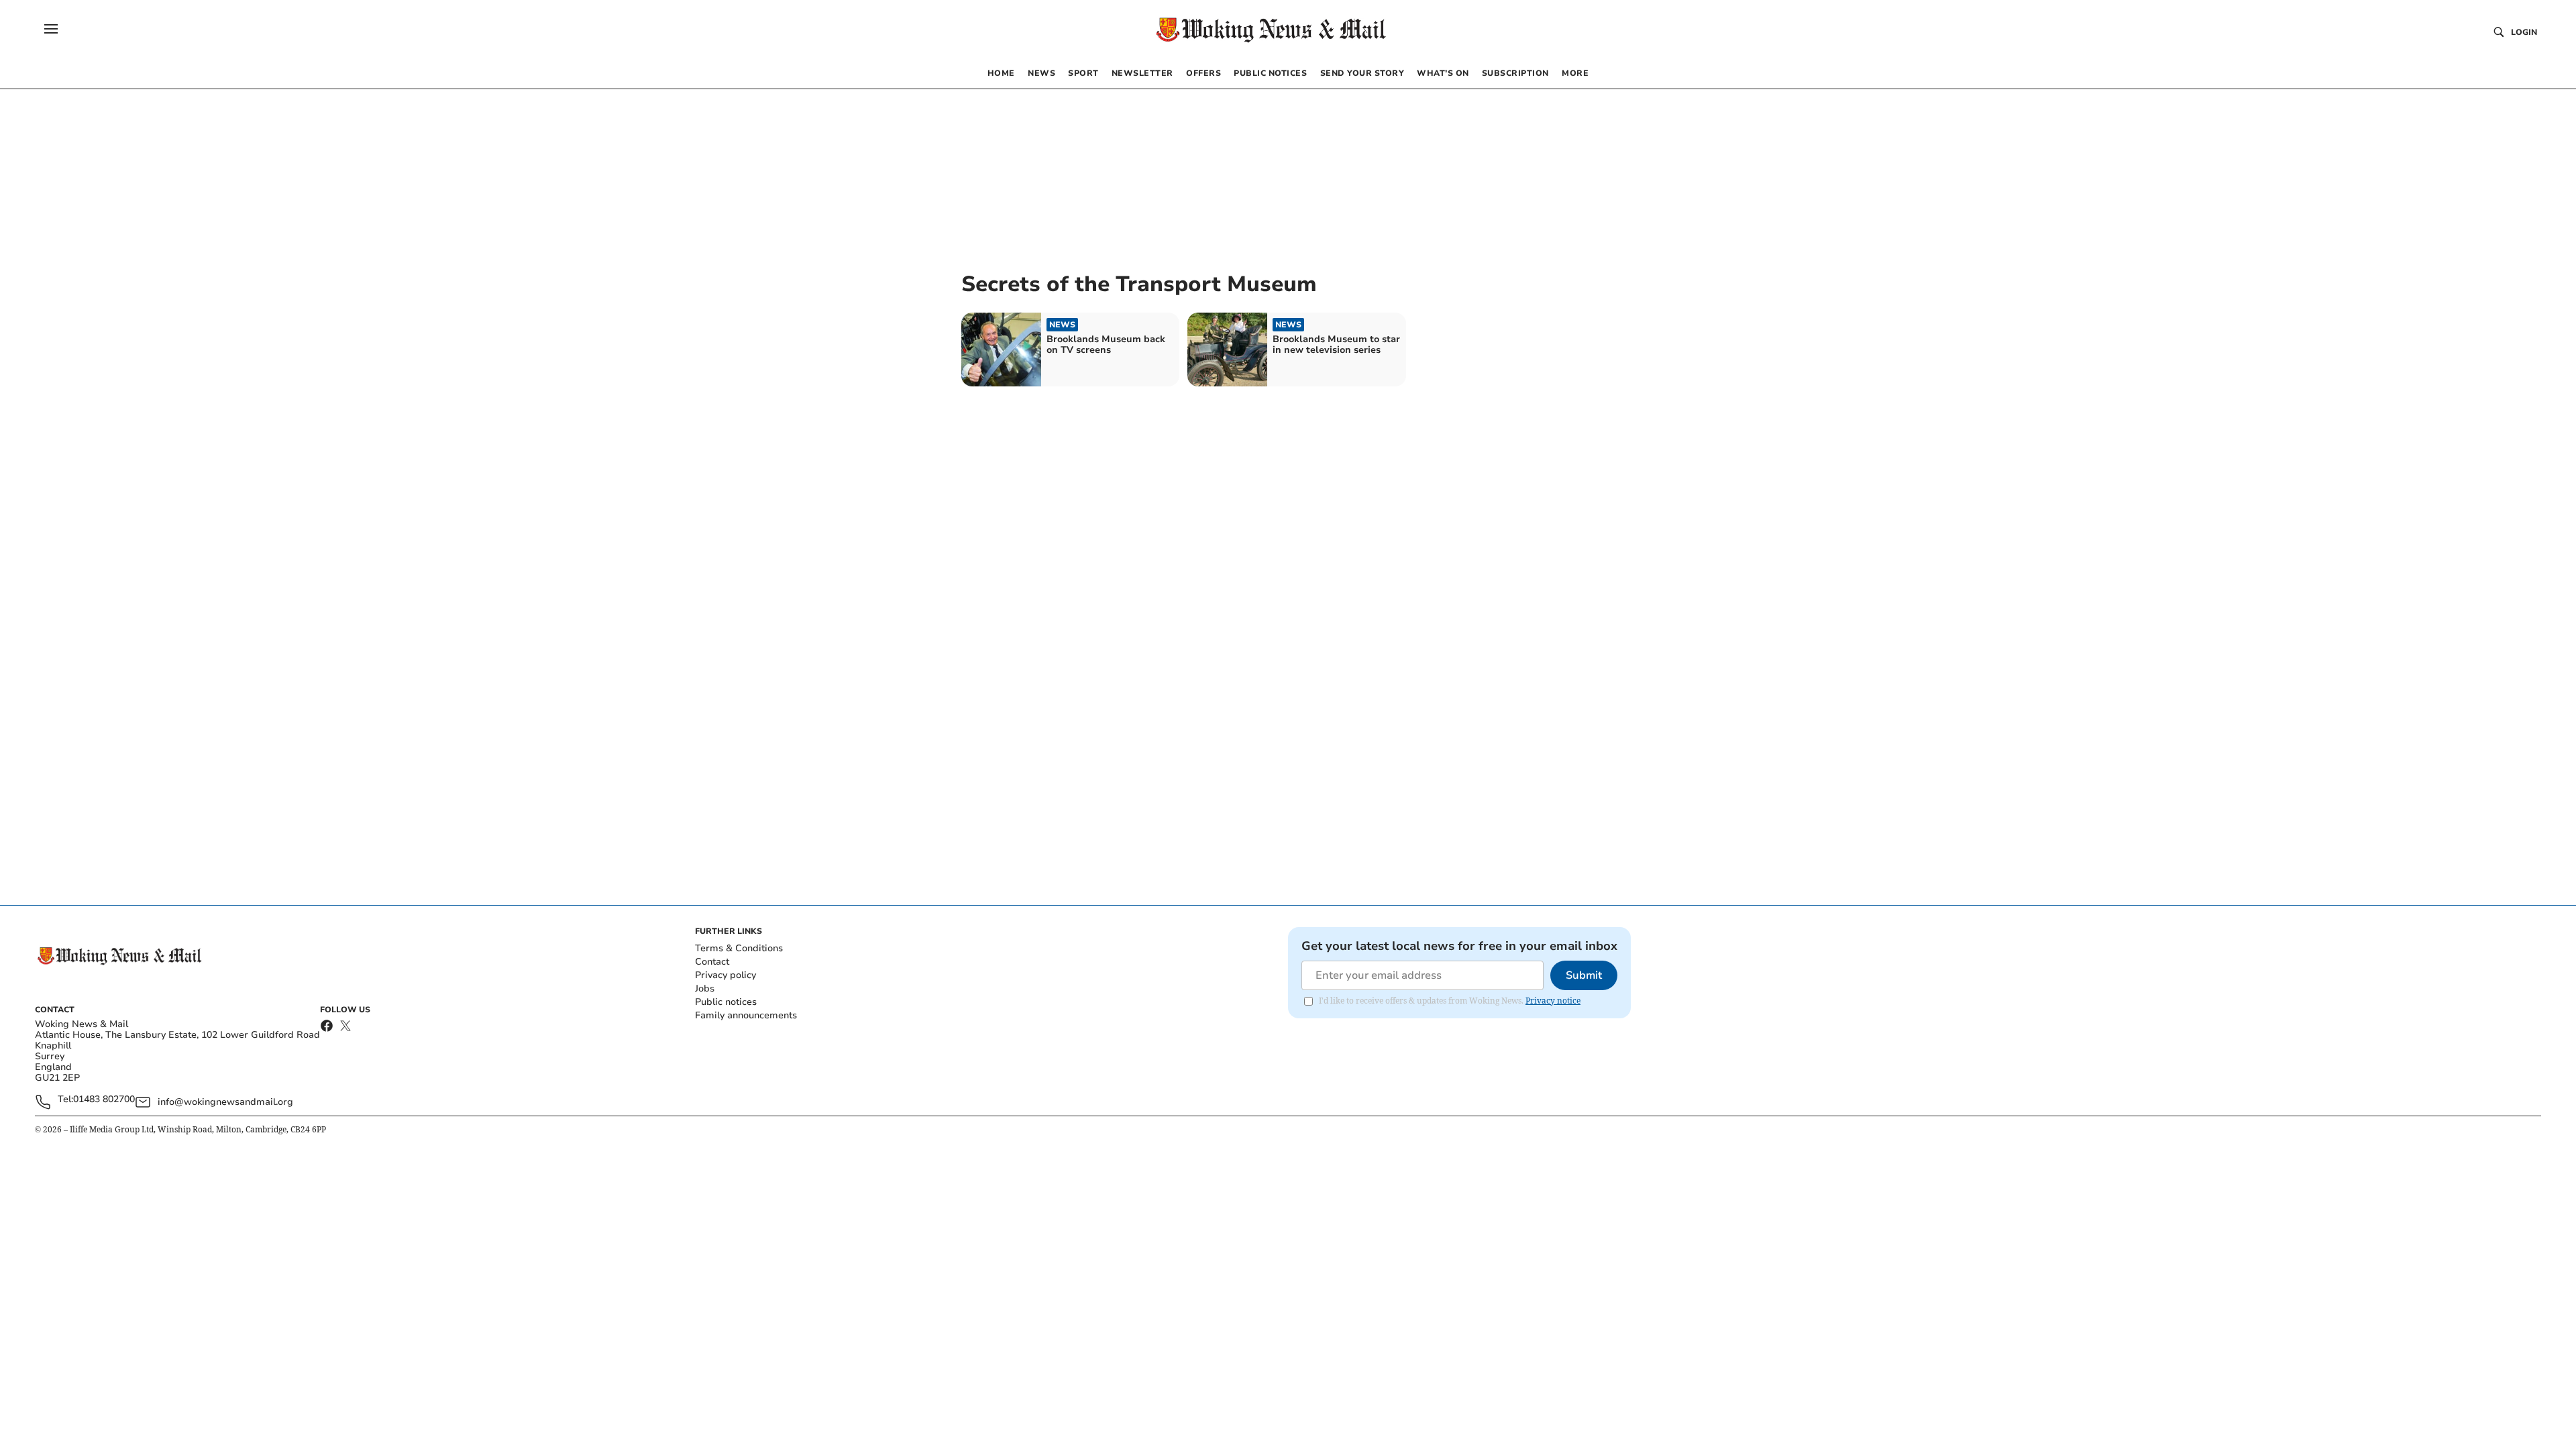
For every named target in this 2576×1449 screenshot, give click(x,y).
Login (2524, 32)
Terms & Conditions (739, 948)
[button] (51, 29)
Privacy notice (1553, 1001)
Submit (1584, 975)
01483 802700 (104, 1100)
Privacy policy (726, 975)
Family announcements (746, 1015)
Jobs (705, 988)
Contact (712, 962)
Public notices (726, 1002)
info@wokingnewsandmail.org (225, 1102)
